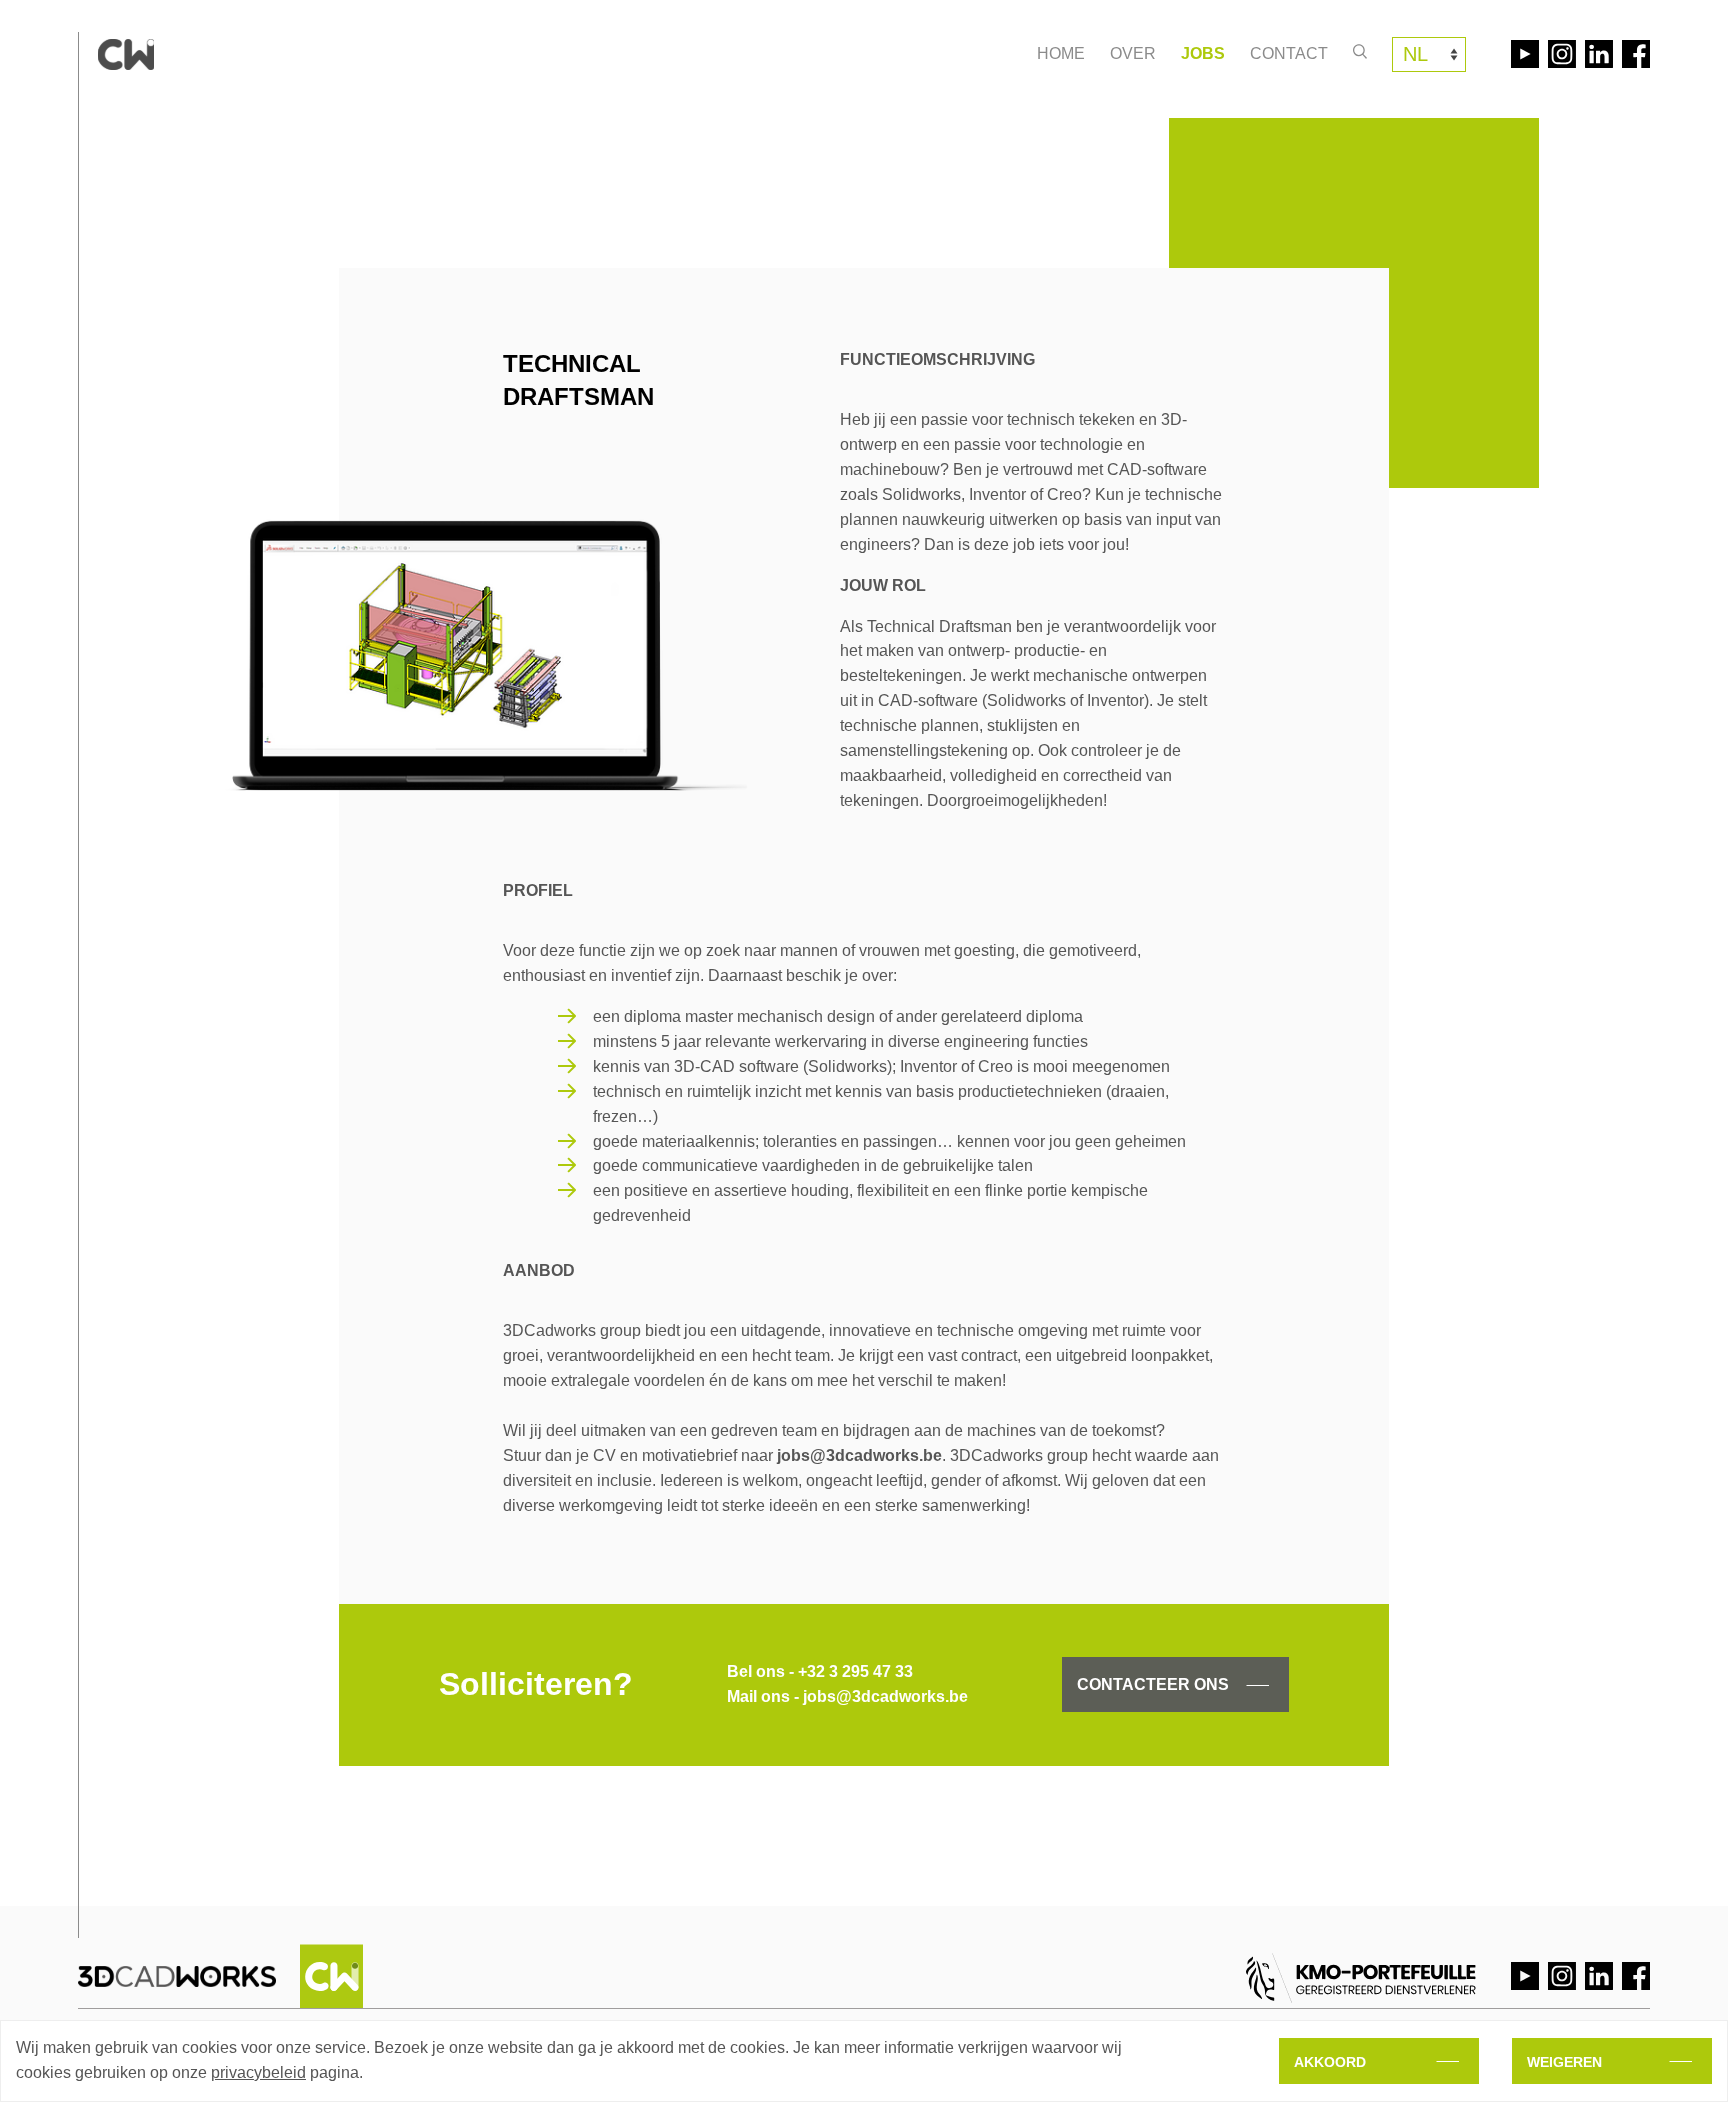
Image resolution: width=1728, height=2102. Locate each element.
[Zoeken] (1360, 51)
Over (1133, 53)
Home (1061, 53)
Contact (1289, 53)
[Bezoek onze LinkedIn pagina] (1599, 54)
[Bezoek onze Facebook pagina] (1636, 54)
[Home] (126, 54)
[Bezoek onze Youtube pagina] (1525, 54)
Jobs (1203, 53)
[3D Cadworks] (220, 1976)
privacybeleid (258, 2072)
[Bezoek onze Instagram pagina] (1562, 54)
